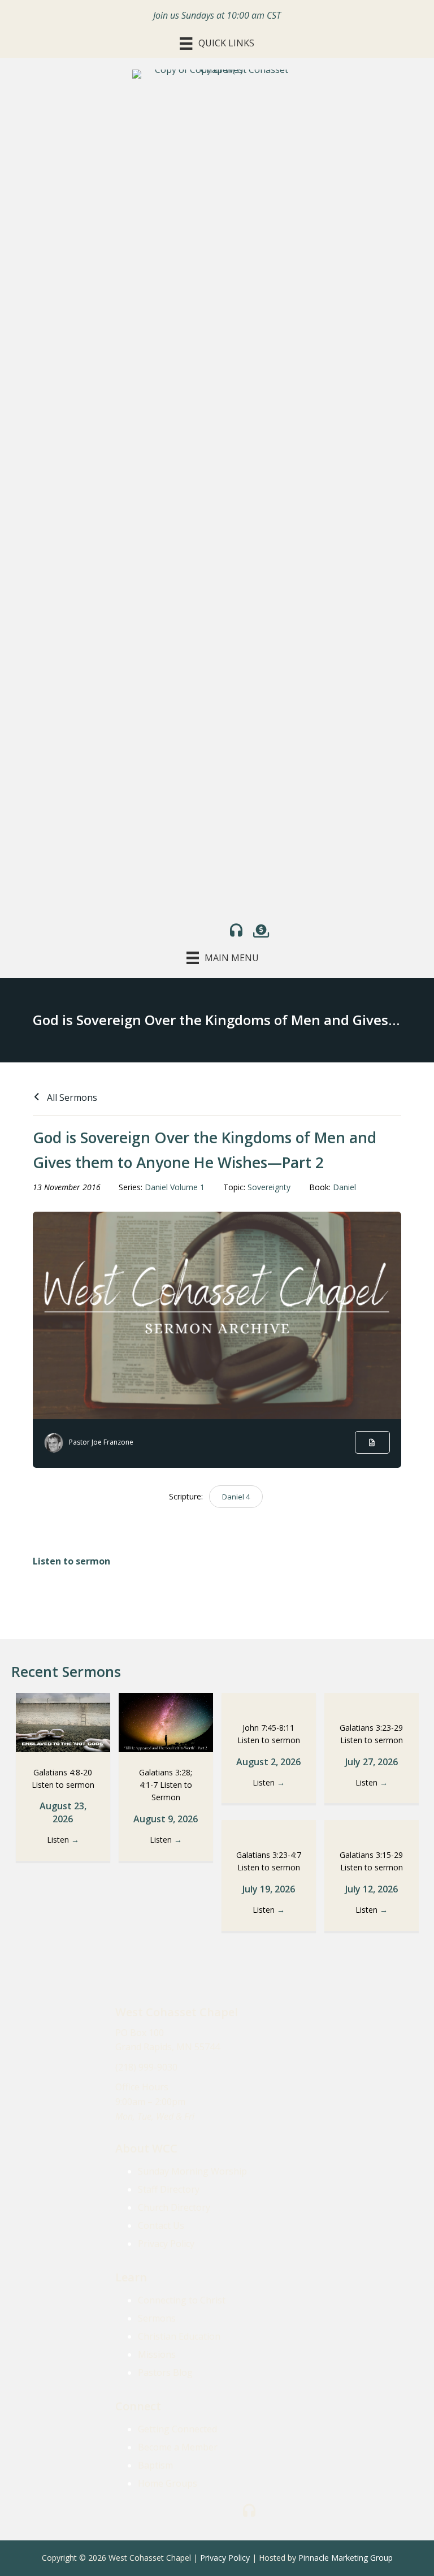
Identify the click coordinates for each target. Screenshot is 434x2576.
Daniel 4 (236, 1497)
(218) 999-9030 (146, 2067)
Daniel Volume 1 (175, 1187)
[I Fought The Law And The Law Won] (372, 1827)
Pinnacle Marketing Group (346, 2558)
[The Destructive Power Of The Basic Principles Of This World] (269, 1827)
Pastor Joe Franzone (101, 1442)
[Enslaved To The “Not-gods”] (63, 1722)
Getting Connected (177, 2429)
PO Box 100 (140, 2033)
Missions (157, 2354)
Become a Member (178, 2447)
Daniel (344, 1187)
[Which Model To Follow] (269, 1700)
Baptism (155, 2465)
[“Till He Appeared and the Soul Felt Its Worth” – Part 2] (166, 1722)
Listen (63, 1840)
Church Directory (174, 2207)
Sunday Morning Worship (192, 2171)
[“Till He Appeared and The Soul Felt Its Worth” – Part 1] (372, 1700)
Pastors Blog (165, 2372)
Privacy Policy (166, 2244)
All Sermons (71, 1097)
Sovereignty (269, 1187)
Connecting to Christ (182, 2300)
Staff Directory (169, 2189)
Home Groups (168, 2483)
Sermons (157, 2318)
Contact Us (161, 2225)
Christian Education (179, 2336)
